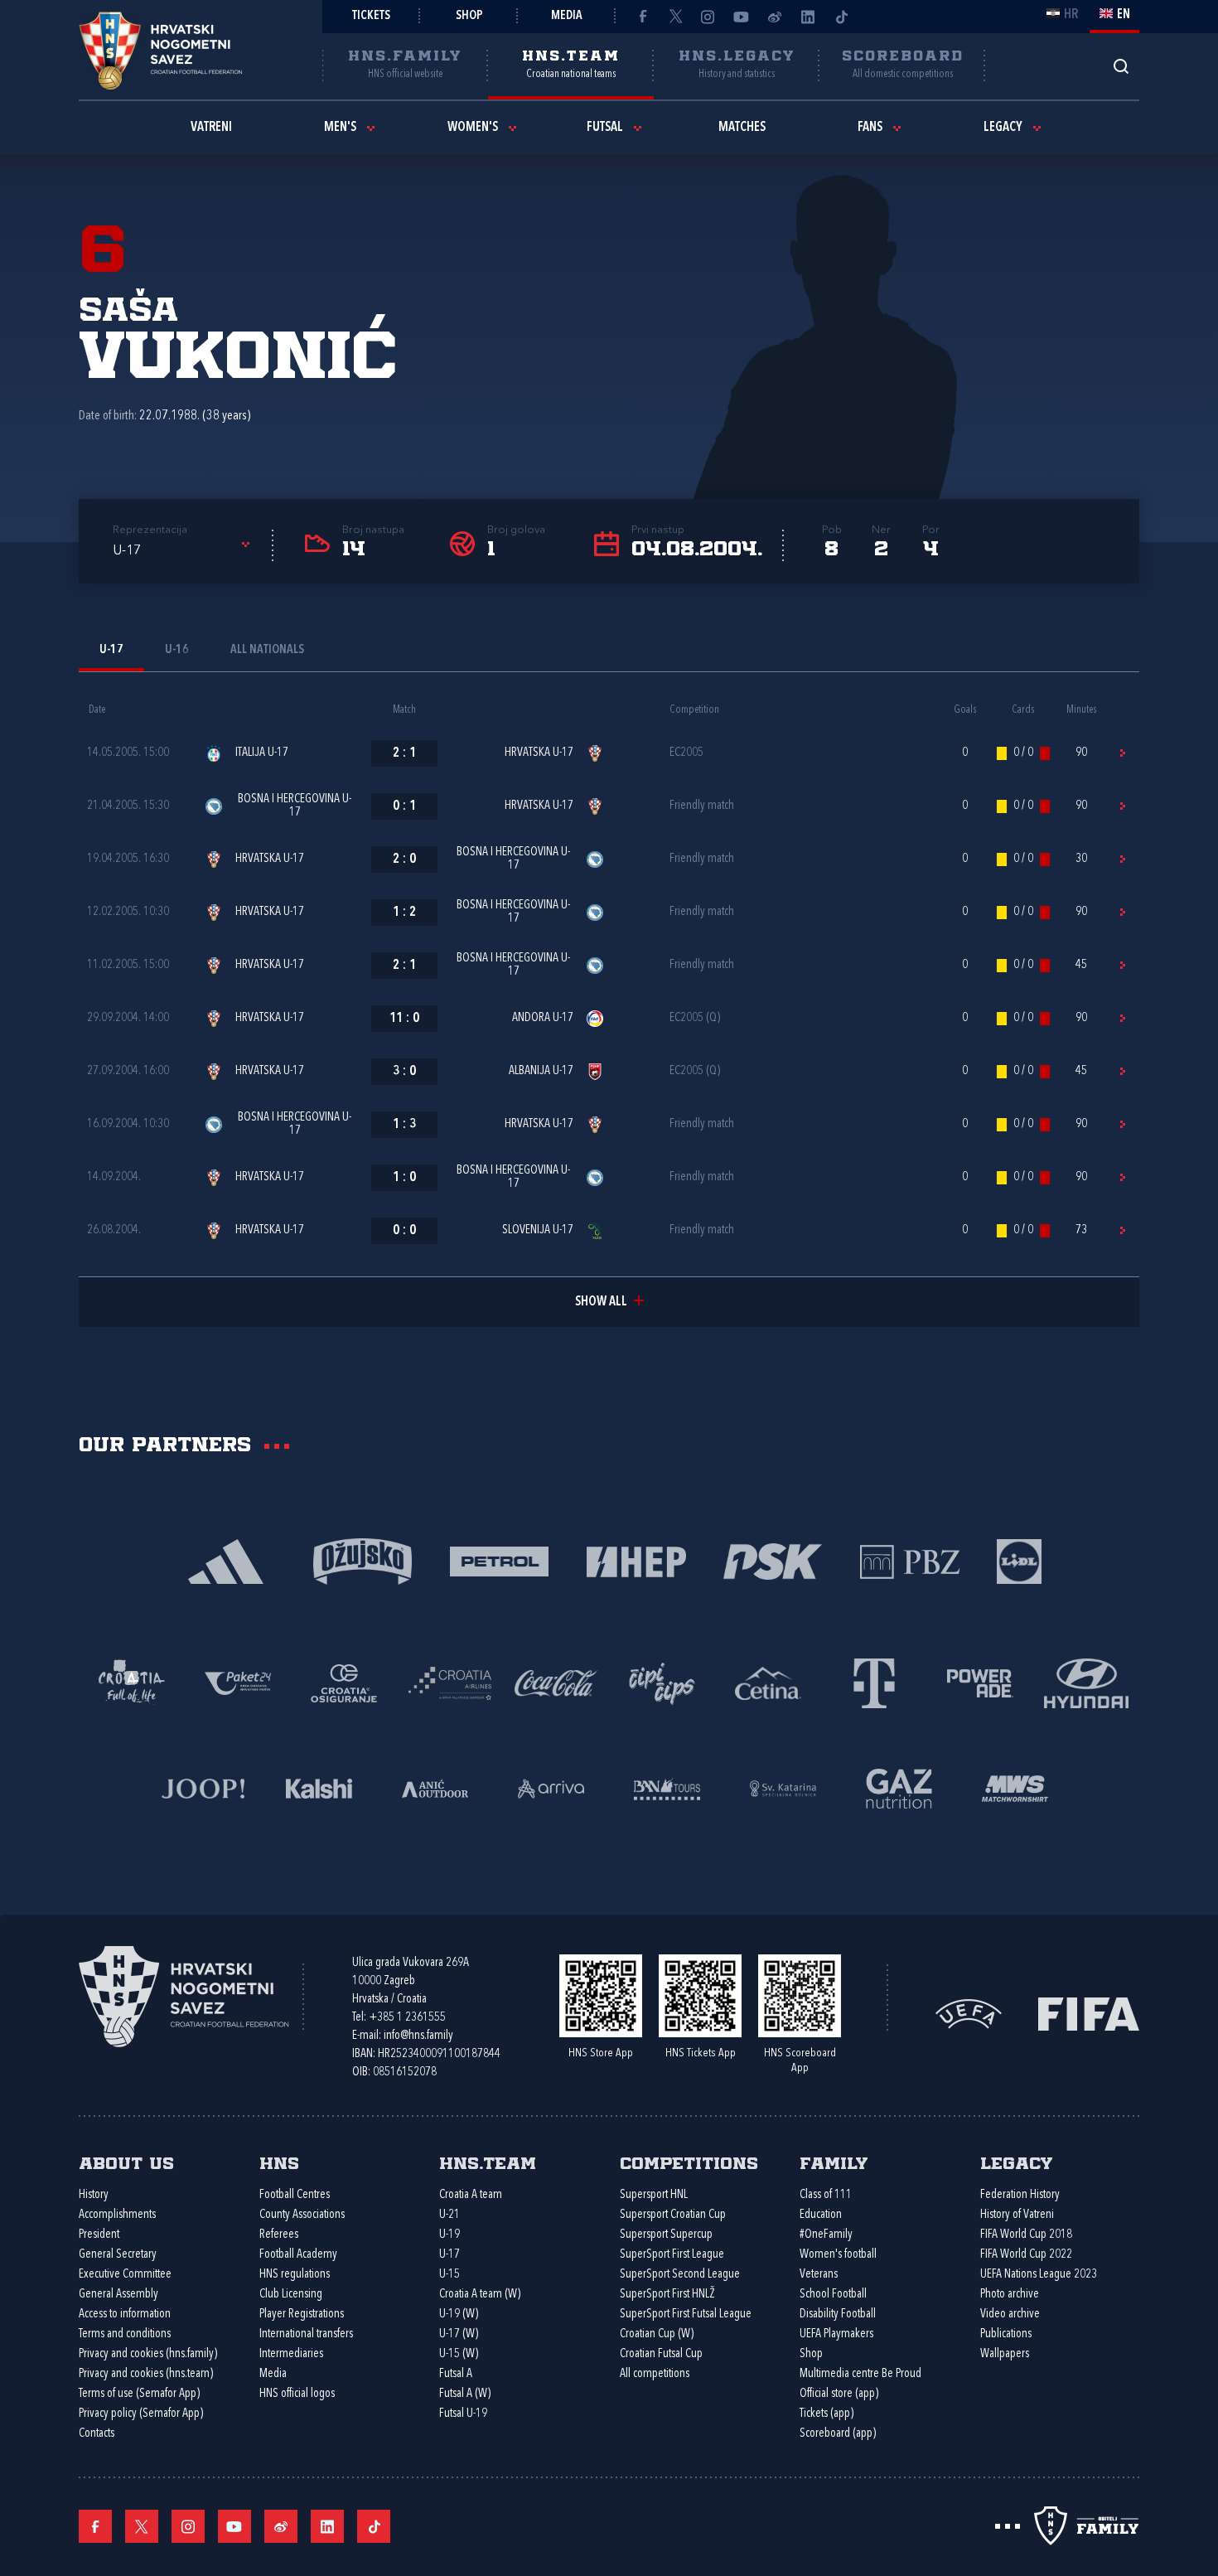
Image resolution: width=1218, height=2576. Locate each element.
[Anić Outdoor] (435, 1787)
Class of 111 (826, 2195)
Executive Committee (125, 2275)
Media (567, 16)
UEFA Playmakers (836, 2334)
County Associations (302, 2215)
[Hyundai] (1086, 1682)
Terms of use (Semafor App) (139, 2394)
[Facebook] (642, 17)
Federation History (1020, 2195)
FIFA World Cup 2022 (1026, 2255)
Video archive (1010, 2315)
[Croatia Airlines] (450, 1682)
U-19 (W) (459, 2315)
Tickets (371, 16)
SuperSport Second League (680, 2275)
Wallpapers (1005, 2354)
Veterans (819, 2275)
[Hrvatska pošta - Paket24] (238, 1682)
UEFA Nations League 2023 (1039, 2275)
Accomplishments (117, 2215)
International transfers (306, 2334)
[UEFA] (969, 2012)
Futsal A (456, 2374)
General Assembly (118, 2295)
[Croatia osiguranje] (344, 1682)
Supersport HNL (654, 2195)
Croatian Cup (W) (657, 2334)
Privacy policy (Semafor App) (141, 2414)
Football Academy (298, 2255)
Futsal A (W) (465, 2394)
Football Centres (295, 2195)
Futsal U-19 (463, 2414)
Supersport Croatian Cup (673, 2215)
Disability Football (838, 2315)
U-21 (450, 2215)
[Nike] (226, 1560)
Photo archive (1010, 2295)
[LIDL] (1019, 1560)
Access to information (125, 2315)
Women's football (838, 2255)
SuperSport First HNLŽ (667, 2295)
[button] (184, 551)
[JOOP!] (203, 1787)
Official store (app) (839, 2394)
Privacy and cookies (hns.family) (148, 2354)
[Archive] (1121, 66)
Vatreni (211, 128)
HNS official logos (297, 2394)
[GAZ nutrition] (899, 1787)
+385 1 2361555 (407, 2018)
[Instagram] (708, 17)
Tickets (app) (826, 2414)
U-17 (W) (459, 2334)
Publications (1006, 2334)
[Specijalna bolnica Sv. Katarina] (783, 1787)
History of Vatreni (1017, 2215)
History (94, 2195)
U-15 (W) (459, 2354)
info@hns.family (418, 2036)
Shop (469, 16)
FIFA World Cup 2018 (1026, 2235)
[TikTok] (841, 17)
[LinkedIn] (808, 17)
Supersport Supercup (666, 2235)
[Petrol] (499, 1560)
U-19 (450, 2235)
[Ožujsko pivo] (362, 1560)
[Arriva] (551, 1787)
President (99, 2235)
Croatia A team (471, 2195)
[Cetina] (768, 1682)
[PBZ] (909, 1560)
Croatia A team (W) (480, 2295)
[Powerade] (980, 1682)
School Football (833, 2295)
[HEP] (636, 1560)
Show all (601, 1302)
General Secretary (118, 2255)
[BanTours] (667, 1787)
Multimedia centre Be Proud (860, 2374)
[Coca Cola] (556, 1682)
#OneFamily (826, 2235)
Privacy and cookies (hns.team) (146, 2374)
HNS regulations (295, 2275)
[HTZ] (132, 1682)
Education (821, 2215)
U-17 (450, 2255)
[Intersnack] (662, 1682)
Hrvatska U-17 (539, 753)
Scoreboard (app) (838, 2434)
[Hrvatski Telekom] (874, 1682)
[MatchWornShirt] (1015, 1787)
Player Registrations (302, 2315)
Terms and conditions (125, 2334)
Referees (279, 2235)
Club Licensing (291, 2295)
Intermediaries (291, 2354)
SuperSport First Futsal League (686, 2315)
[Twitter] (675, 17)
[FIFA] (1089, 2012)
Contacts (97, 2434)
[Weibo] (775, 17)
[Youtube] (742, 17)
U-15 (450, 2275)
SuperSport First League (672, 2255)
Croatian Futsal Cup (661, 2354)
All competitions (655, 2374)
